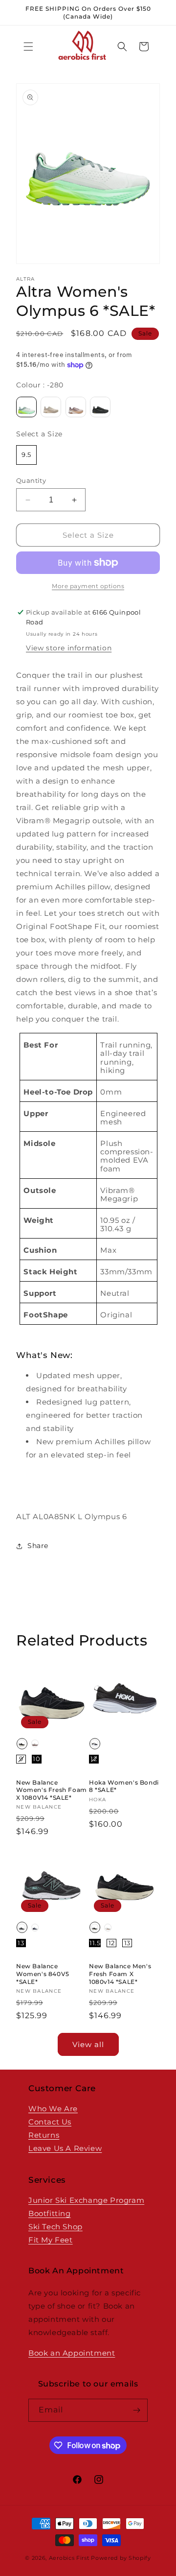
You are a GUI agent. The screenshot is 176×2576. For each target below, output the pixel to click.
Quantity (31, 480)
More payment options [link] (88, 586)
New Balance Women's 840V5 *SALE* (43, 1974)
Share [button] (38, 1546)
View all (88, 2044)
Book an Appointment (72, 2353)
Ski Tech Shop (55, 2227)
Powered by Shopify (121, 2558)
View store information (69, 648)
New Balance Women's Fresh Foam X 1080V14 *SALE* (52, 1790)
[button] (28, 47)
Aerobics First (69, 2558)
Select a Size (39, 434)
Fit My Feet (51, 2240)
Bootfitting (50, 2213)
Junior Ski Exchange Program (86, 2200)
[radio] (26, 407)
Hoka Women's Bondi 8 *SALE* (124, 1786)
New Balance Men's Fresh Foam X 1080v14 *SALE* (120, 1974)
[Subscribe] (136, 2410)
